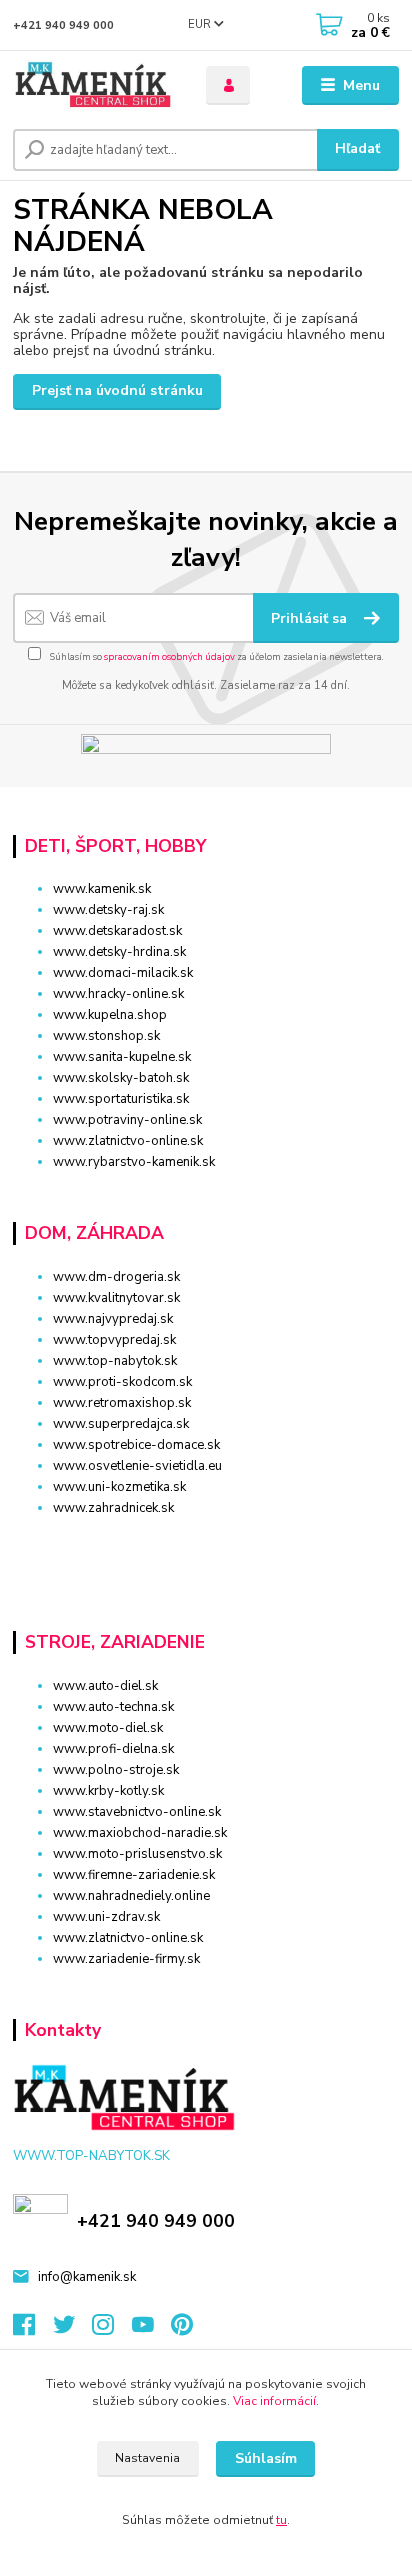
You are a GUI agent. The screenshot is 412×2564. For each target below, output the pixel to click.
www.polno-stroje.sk (116, 1770)
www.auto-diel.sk (105, 1686)
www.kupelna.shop (110, 1015)
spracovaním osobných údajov (169, 656)
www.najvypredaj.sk (113, 1319)
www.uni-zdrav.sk (106, 1917)
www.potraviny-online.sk (127, 1120)
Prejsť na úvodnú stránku (117, 390)
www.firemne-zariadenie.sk (134, 1875)
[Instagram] (112, 2330)
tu (281, 2520)
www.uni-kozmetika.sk (119, 1487)
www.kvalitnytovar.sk (116, 1298)
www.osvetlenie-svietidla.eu (137, 1466)
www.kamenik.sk (102, 889)
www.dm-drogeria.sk (116, 1277)
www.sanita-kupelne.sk (122, 1057)
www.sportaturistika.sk (121, 1099)
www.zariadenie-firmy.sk (126, 1959)
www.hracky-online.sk (118, 994)
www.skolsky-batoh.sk (121, 1078)
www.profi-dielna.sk (113, 1749)
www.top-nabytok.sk (115, 1361)
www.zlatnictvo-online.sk (128, 1141)
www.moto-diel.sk (108, 1728)
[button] (206, 1543)
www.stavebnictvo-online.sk (137, 1812)
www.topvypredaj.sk (114, 1340)
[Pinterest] (182, 2330)
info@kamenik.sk (87, 2277)
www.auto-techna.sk (113, 1707)
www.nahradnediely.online (131, 1896)
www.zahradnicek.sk (113, 1508)
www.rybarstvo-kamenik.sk (134, 1162)
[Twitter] (73, 2330)
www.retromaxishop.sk (122, 1403)
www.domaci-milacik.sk (123, 973)
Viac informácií (274, 2401)
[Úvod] (93, 86)
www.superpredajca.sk (121, 1424)
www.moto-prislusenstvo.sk (137, 1854)
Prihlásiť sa (311, 618)
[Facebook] (33, 2330)
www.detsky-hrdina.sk (119, 952)
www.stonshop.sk (106, 1036)
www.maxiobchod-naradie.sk (140, 1833)
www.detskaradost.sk (117, 931)
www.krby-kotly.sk (108, 1791)
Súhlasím (266, 2458)
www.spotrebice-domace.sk (136, 1445)
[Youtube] (152, 2330)
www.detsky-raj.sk (108, 910)
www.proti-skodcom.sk (122, 1382)
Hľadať (357, 148)
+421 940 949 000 (63, 25)
